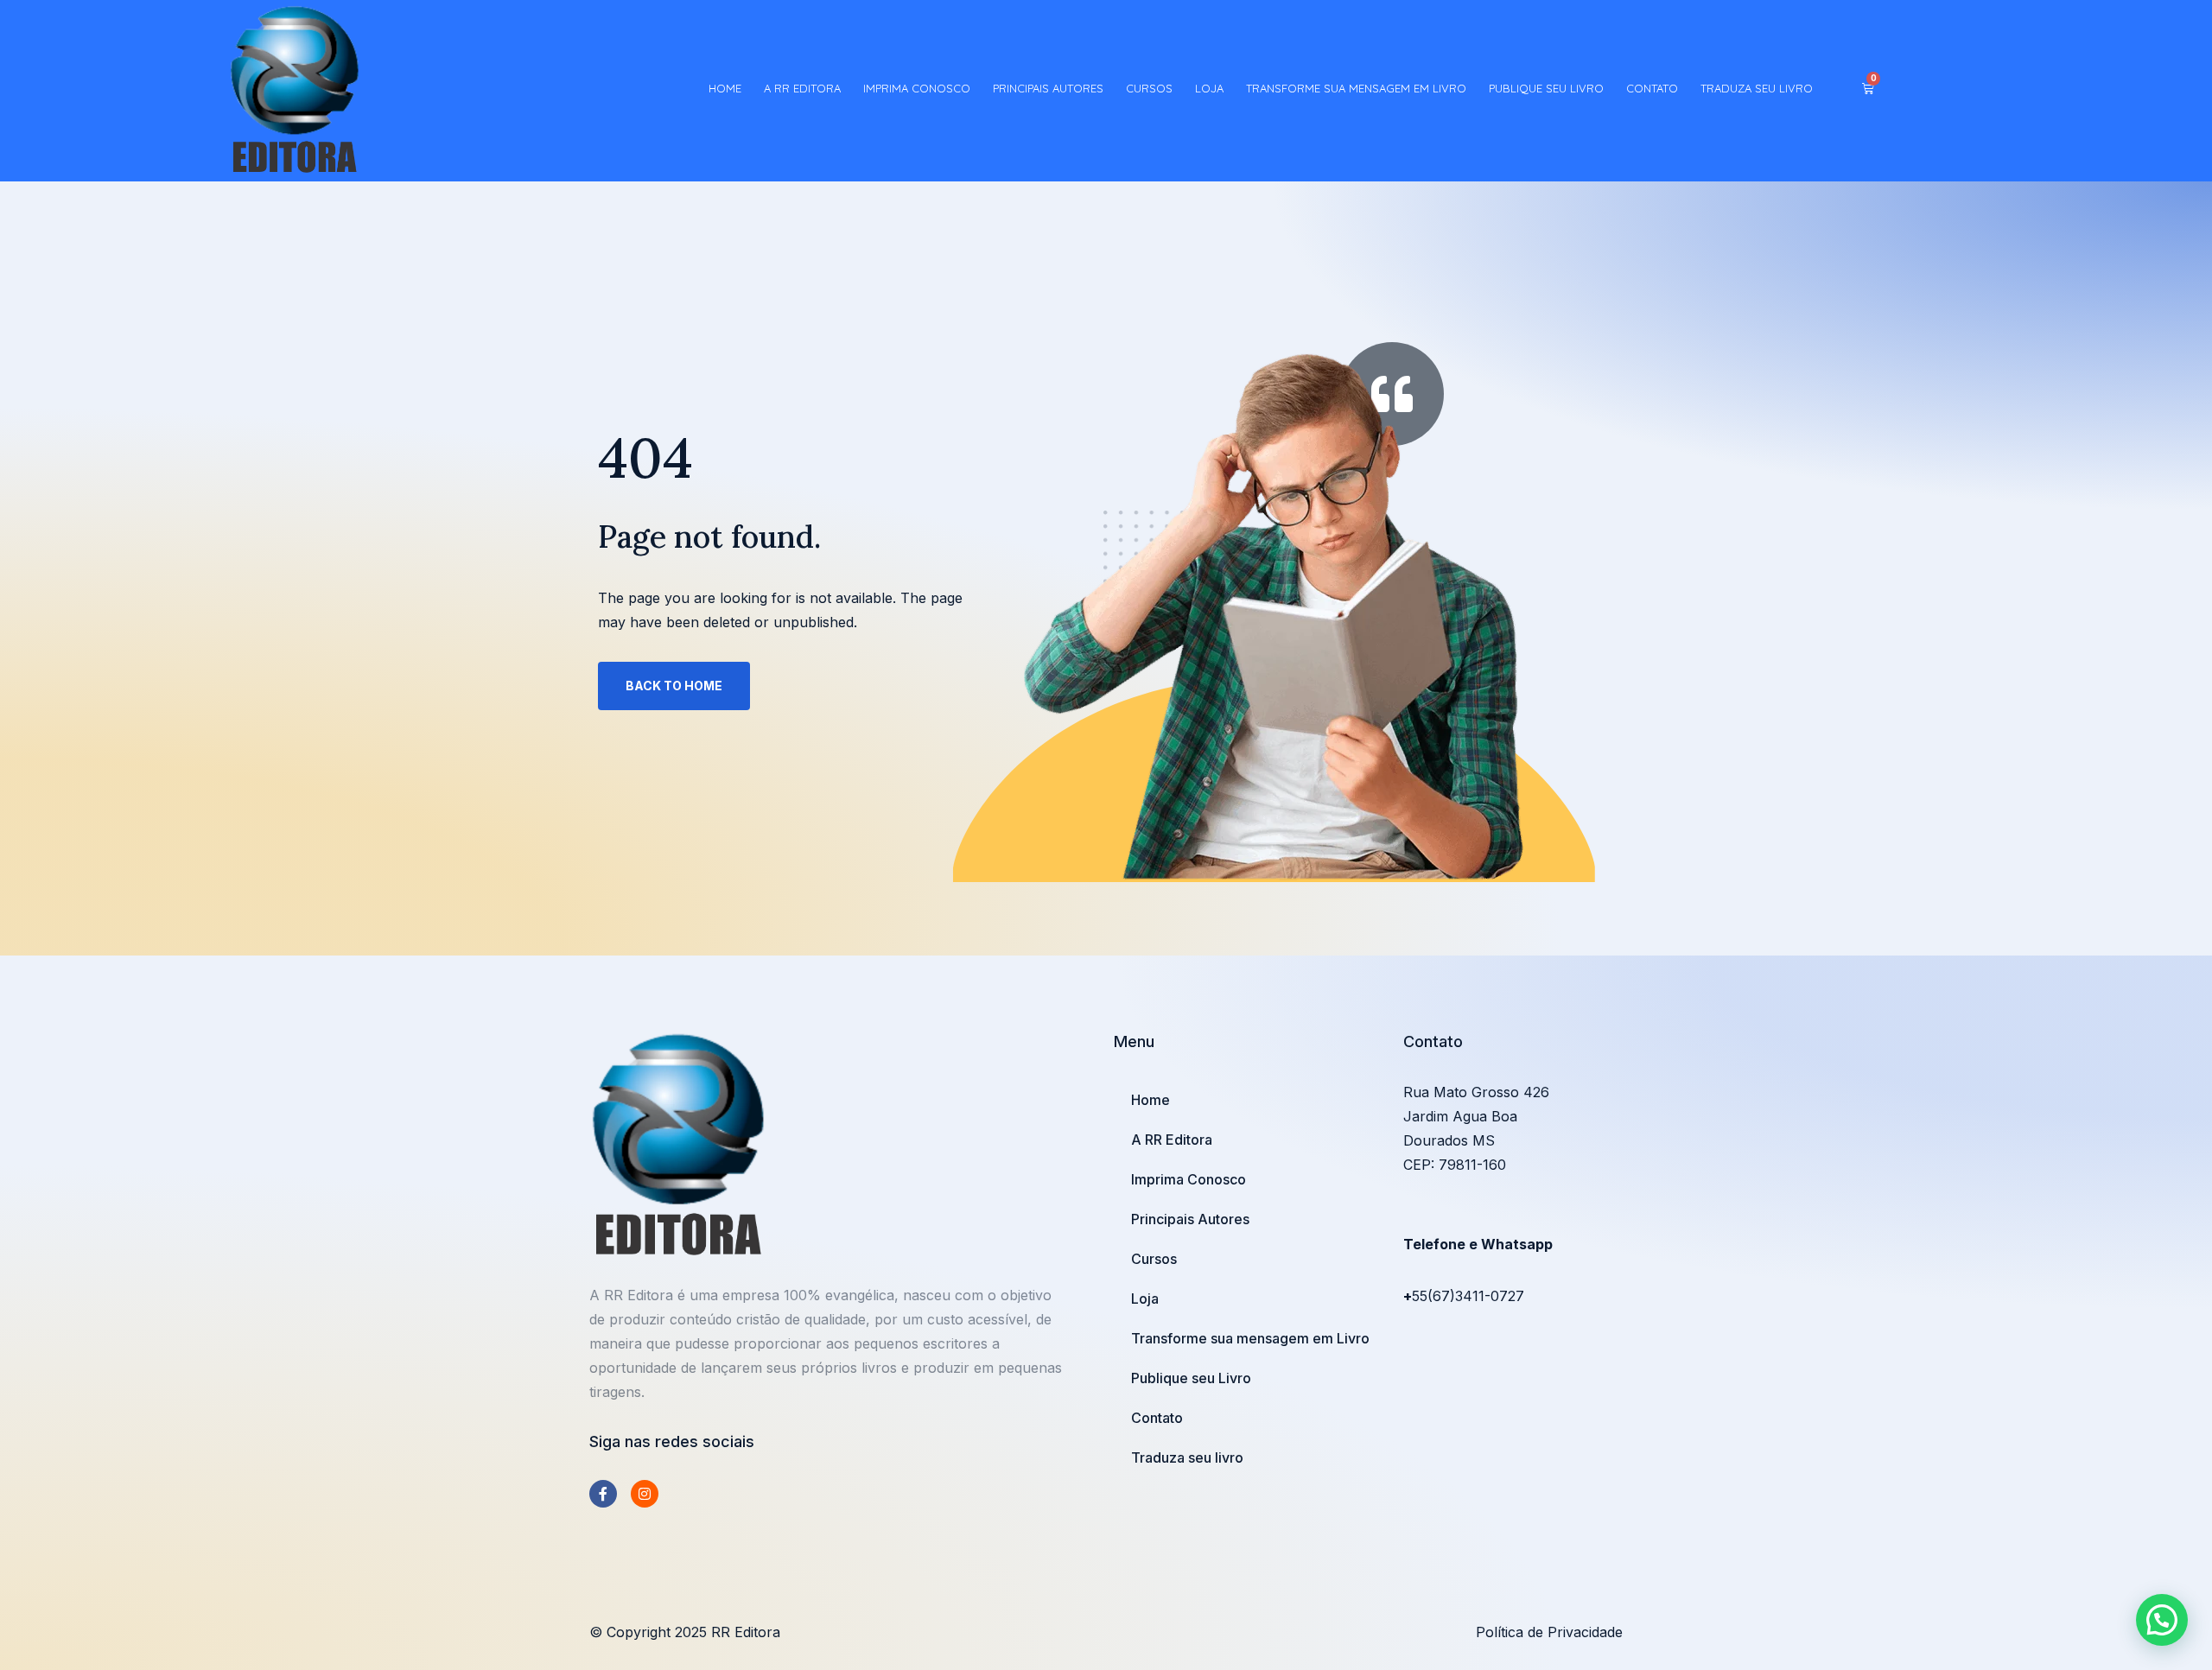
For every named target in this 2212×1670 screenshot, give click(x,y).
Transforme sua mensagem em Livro (1356, 88)
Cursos (1149, 88)
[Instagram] (645, 1494)
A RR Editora (802, 88)
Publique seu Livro (1546, 88)
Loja (1209, 88)
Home (725, 88)
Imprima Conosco (917, 88)
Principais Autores (1048, 88)
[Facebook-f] (603, 1494)
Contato (1652, 88)
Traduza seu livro (1757, 88)
